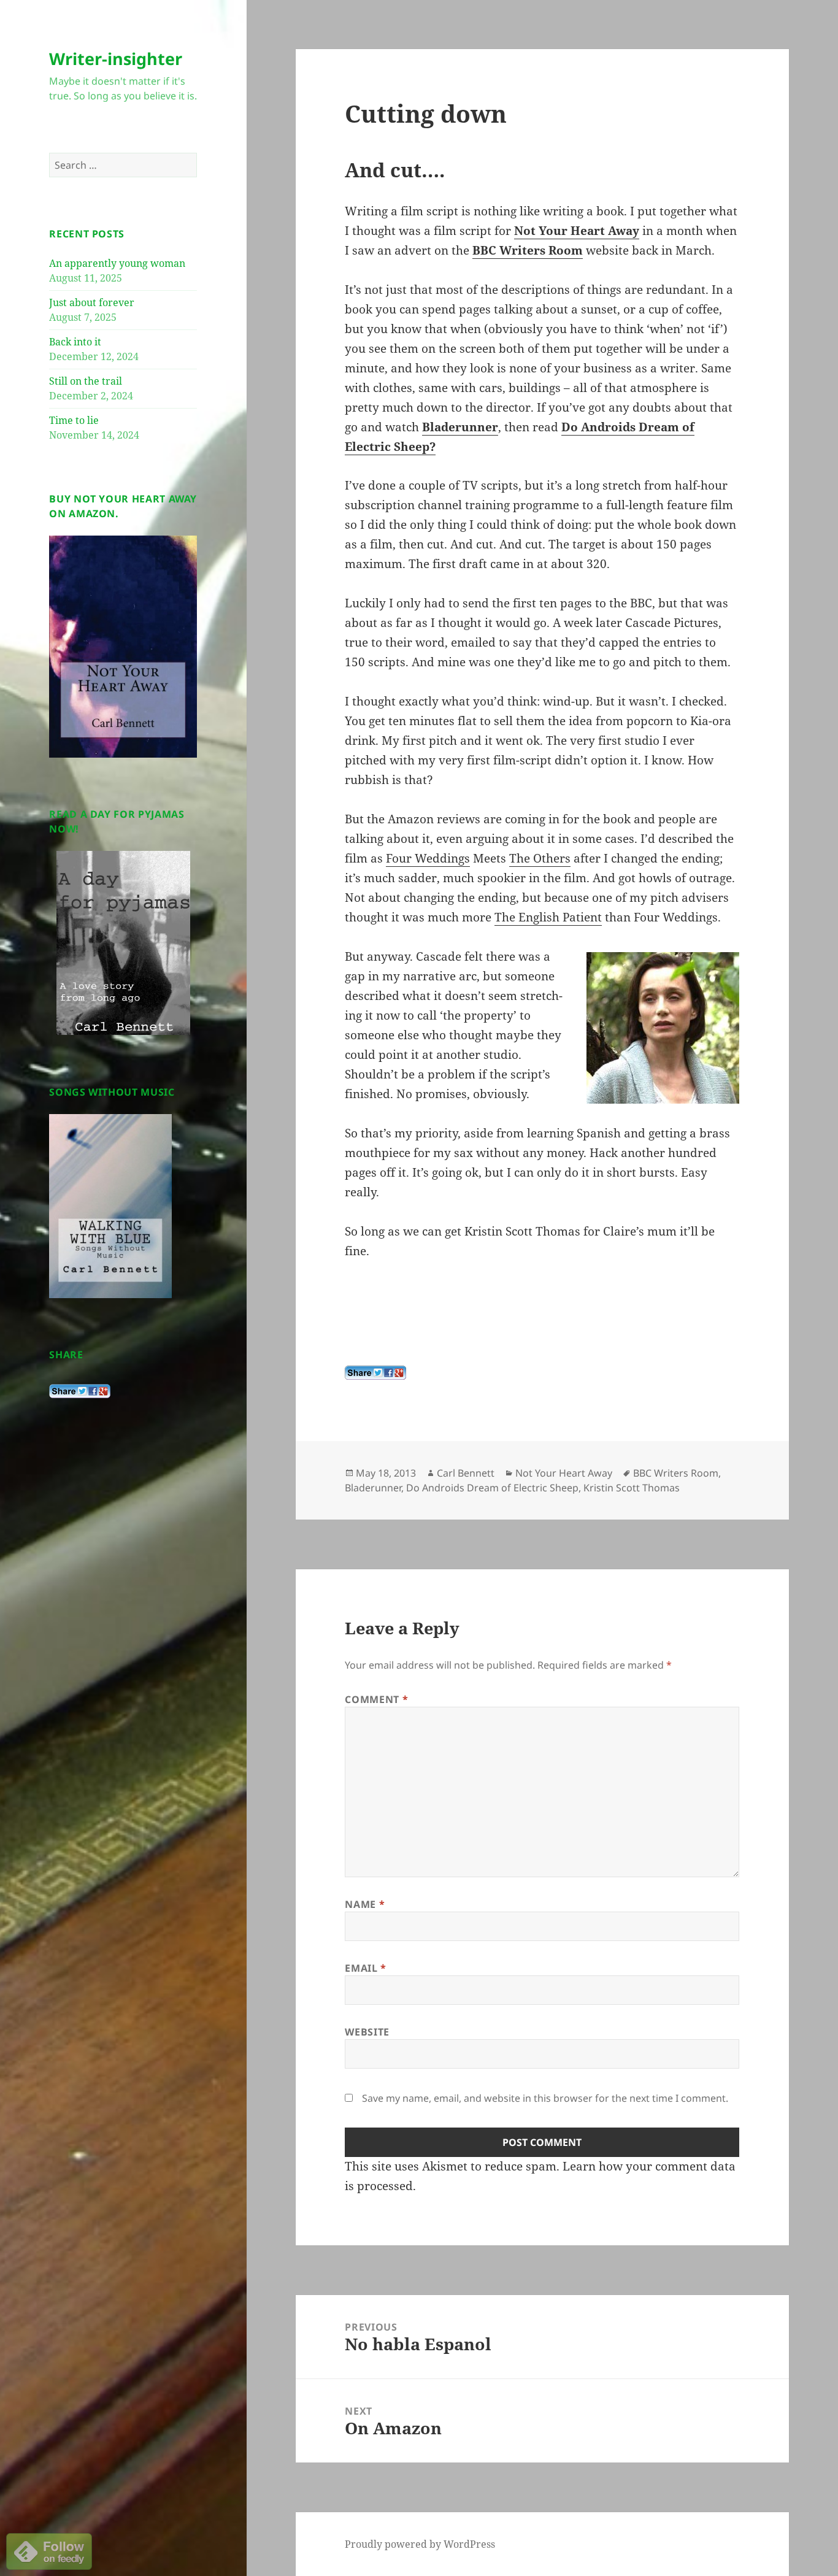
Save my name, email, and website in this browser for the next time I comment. (545, 2098)
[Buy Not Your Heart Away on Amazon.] (123, 645)
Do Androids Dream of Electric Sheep (492, 1488)
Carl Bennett (466, 1473)
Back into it (75, 342)
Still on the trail (86, 381)
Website (367, 2032)
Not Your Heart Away (577, 231)
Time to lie (74, 420)
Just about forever (92, 302)
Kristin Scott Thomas (632, 1488)
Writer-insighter (116, 59)
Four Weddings (428, 858)
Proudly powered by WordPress (420, 2544)
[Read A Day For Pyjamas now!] (123, 943)
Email (365, 1968)
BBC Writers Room (528, 250)
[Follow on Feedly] (49, 2550)
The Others (540, 858)
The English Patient (548, 917)
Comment (376, 1699)
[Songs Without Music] (110, 1205)
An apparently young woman (117, 263)
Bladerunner (460, 427)
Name (365, 1904)
